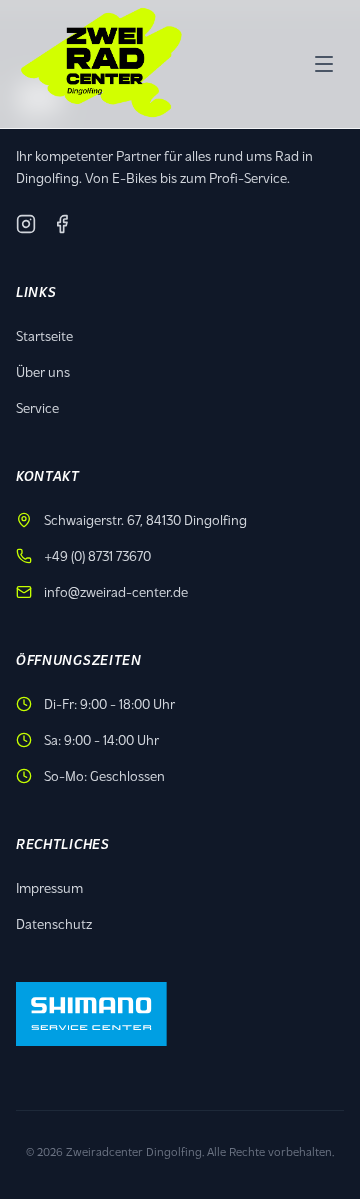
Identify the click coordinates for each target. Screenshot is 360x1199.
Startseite (44, 335)
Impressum (49, 887)
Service (37, 407)
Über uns (43, 371)
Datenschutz (54, 923)
